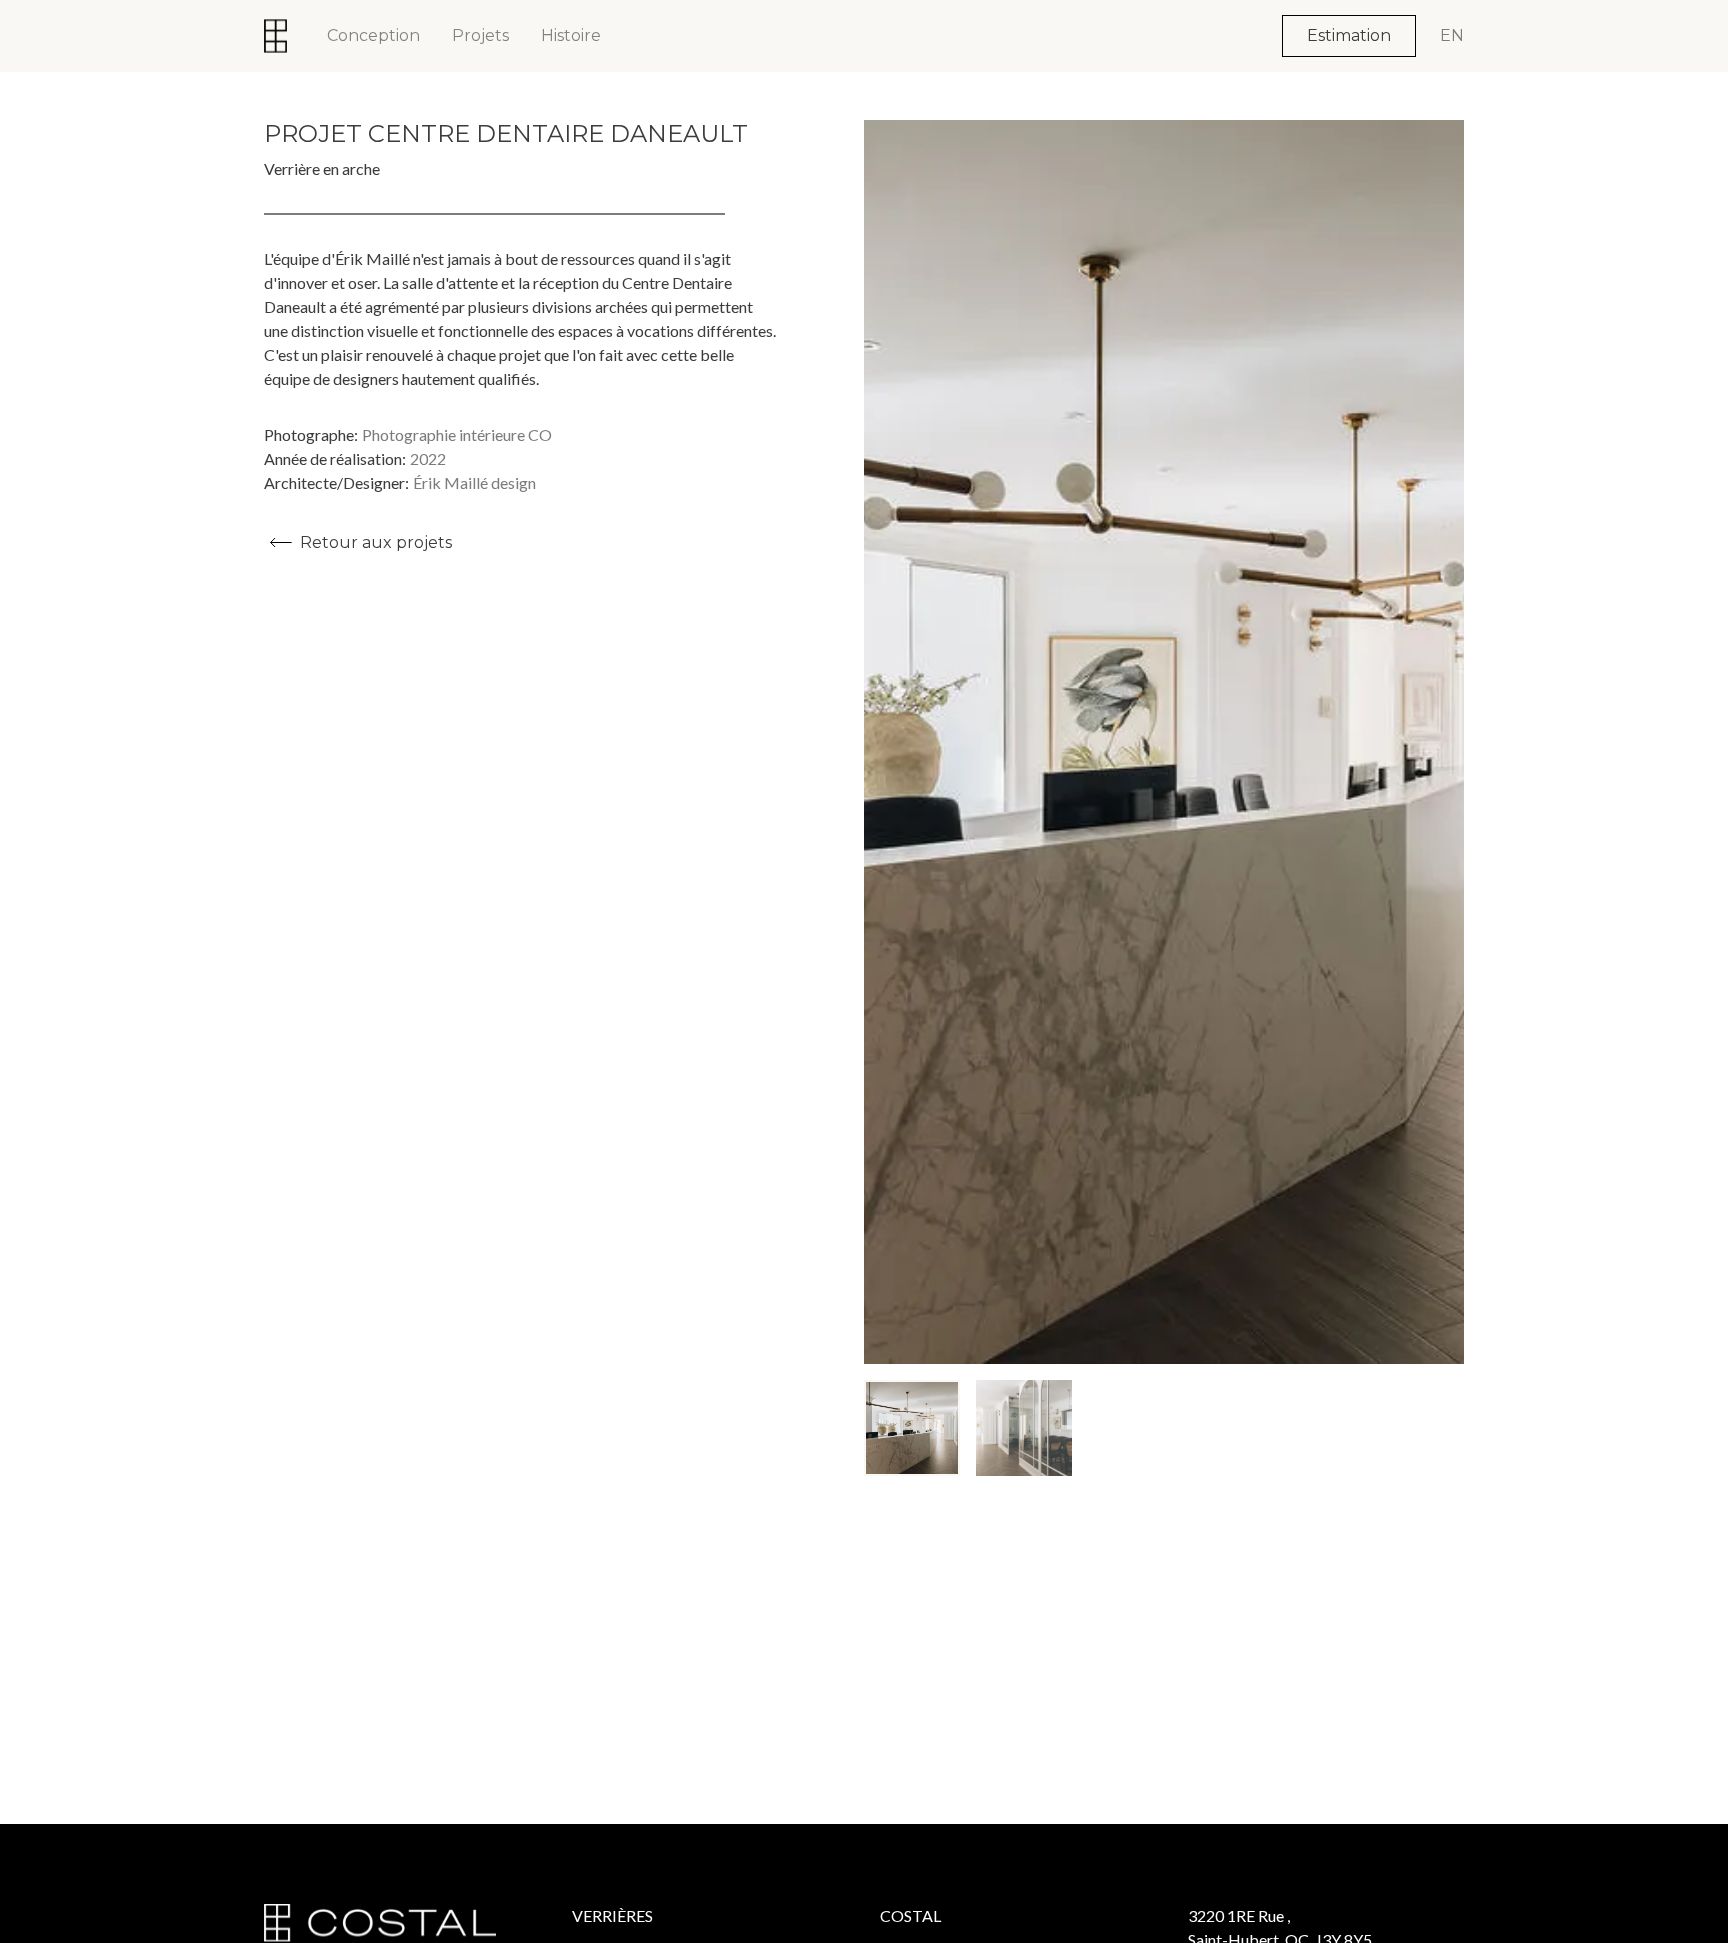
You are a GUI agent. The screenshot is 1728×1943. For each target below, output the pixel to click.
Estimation (1349, 35)
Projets (480, 35)
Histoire (571, 35)
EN (1452, 35)
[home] (275, 36)
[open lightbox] (1164, 742)
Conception (373, 35)
